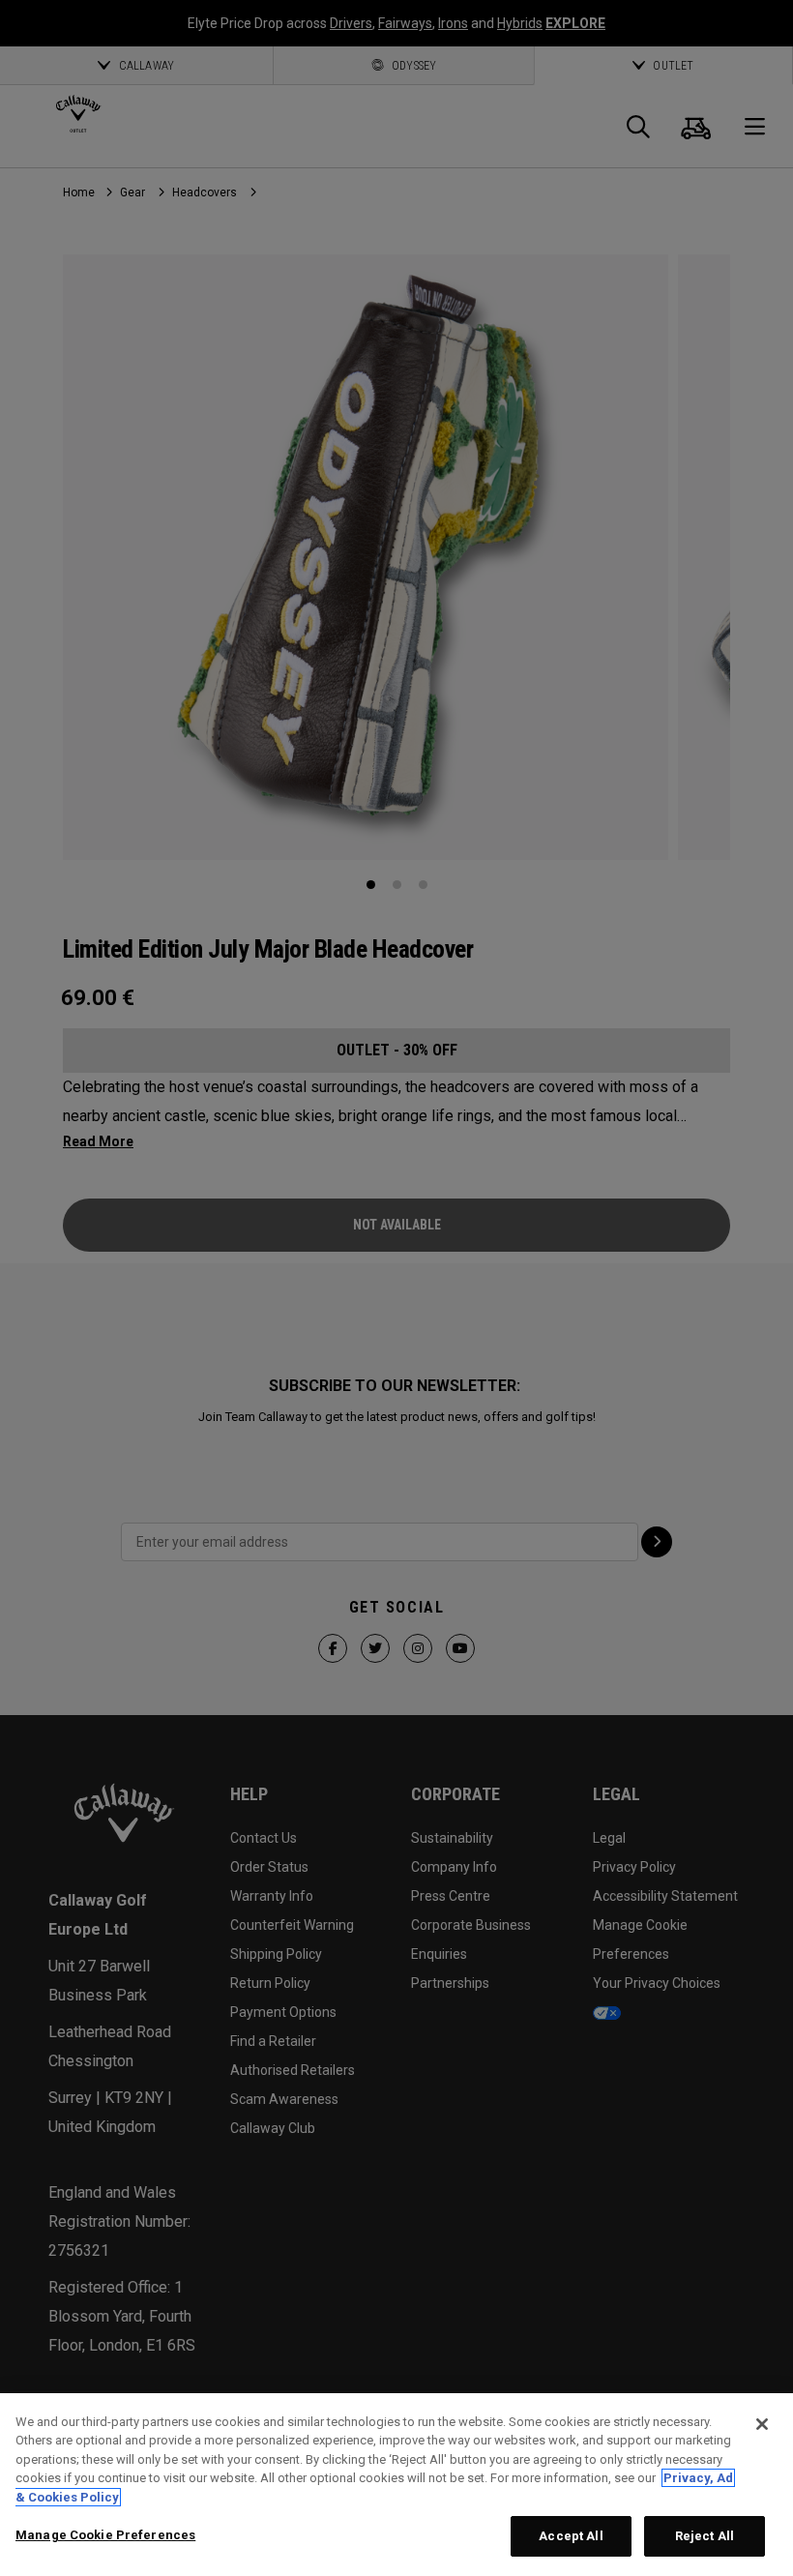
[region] (396, 2485)
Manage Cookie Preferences (105, 2535)
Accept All (571, 2536)
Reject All (705, 2536)
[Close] (762, 2424)
